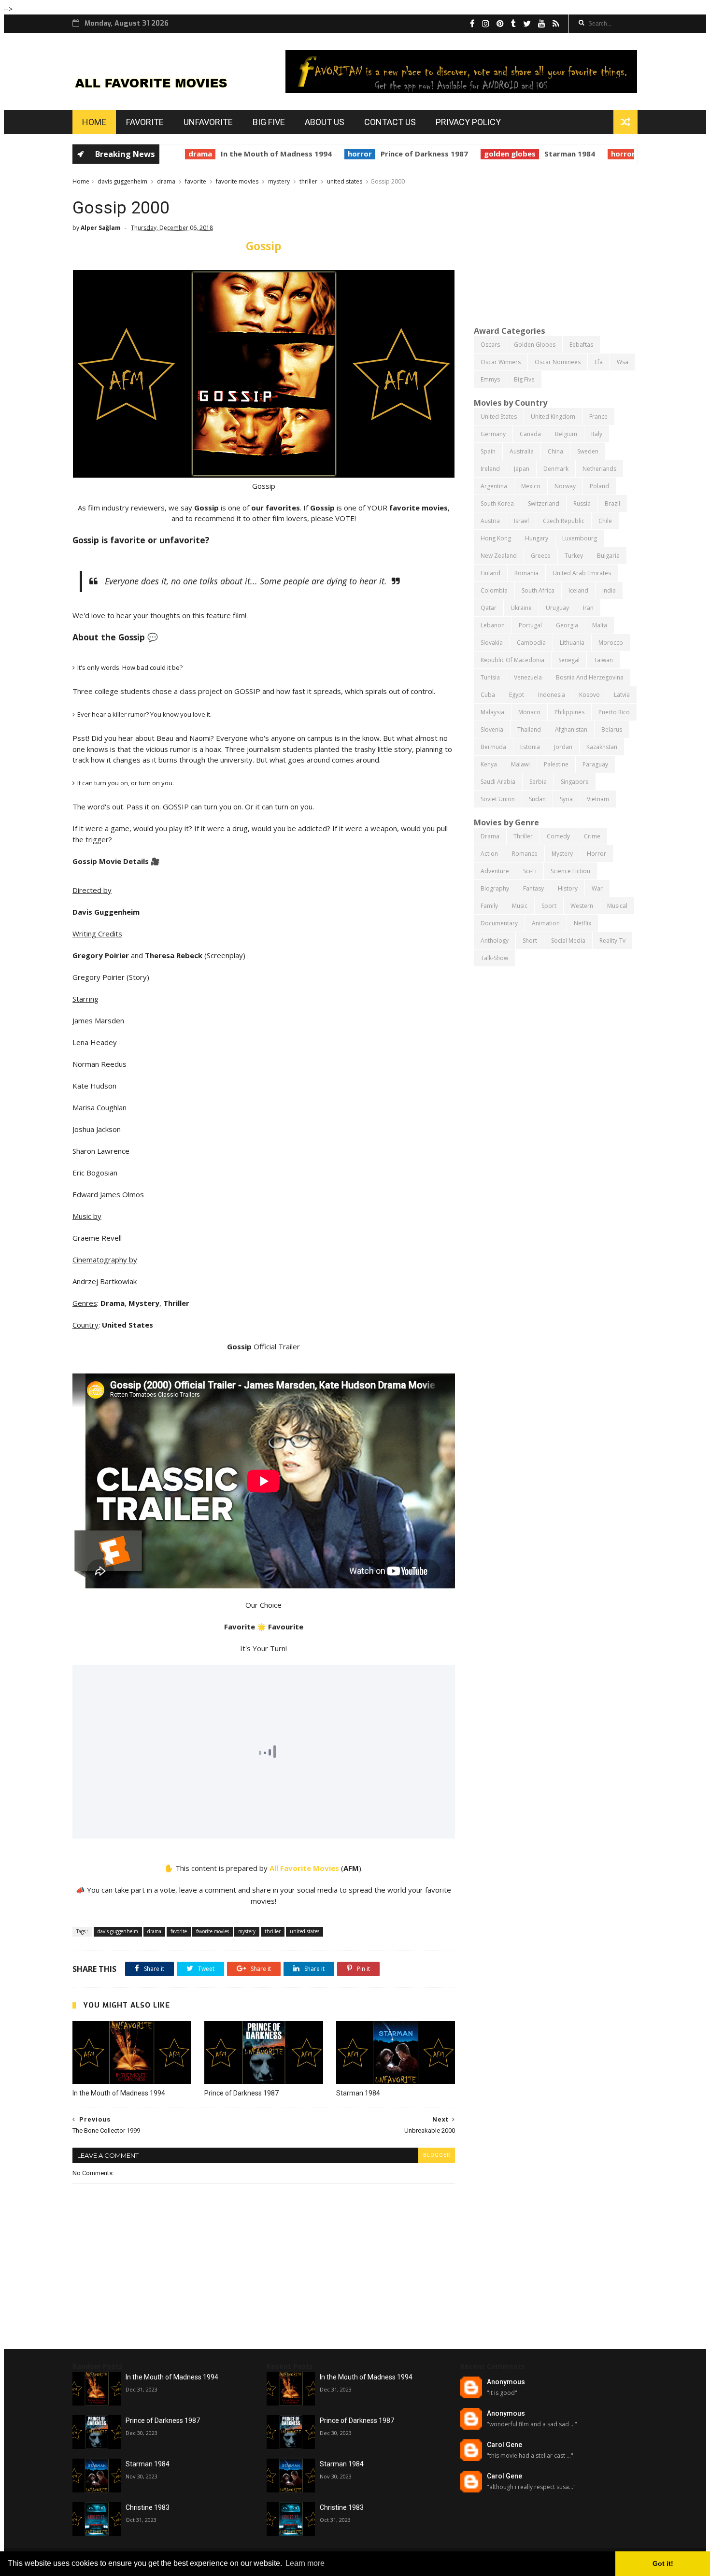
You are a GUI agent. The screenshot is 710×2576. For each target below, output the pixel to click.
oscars (490, 345)
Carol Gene (504, 2445)
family (489, 906)
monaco (529, 712)
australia (522, 451)
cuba (488, 695)
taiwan (603, 660)
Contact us (390, 122)
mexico (531, 486)
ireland (490, 469)
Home (94, 122)
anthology (495, 941)
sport (549, 906)
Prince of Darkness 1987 (407, 154)
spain (488, 451)
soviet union (498, 799)
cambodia (531, 643)
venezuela (528, 677)
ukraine (521, 608)
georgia (567, 625)
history (568, 888)
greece (541, 556)
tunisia (490, 677)
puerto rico (614, 712)
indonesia (552, 695)
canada (530, 434)
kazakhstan (602, 747)
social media (568, 941)
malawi (520, 764)
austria (490, 521)
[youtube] (542, 24)
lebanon (493, 625)
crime (592, 836)
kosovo (589, 695)
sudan (537, 799)
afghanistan (571, 729)
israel (521, 521)
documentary (499, 923)
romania (526, 573)
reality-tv (612, 941)
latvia (622, 695)
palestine (556, 764)
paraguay (595, 764)
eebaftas (581, 345)
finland (490, 573)
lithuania (572, 643)
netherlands (599, 469)
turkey (574, 556)
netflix (582, 923)
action (489, 854)
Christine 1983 (148, 2507)
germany (493, 434)
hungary (537, 538)
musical (617, 906)
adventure (495, 871)
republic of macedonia (512, 660)
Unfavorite (208, 122)
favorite (196, 181)
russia (582, 503)
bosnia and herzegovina (590, 677)
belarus (612, 729)
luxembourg (580, 538)
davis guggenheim (122, 181)
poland (599, 486)
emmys (490, 379)
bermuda (493, 747)
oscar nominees (558, 362)
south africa (538, 590)
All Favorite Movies (304, 1868)
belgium (566, 434)
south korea (497, 503)
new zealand (499, 556)
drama (183, 154)
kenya (489, 764)
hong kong (496, 538)
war (597, 888)
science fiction (570, 871)
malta (600, 625)
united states (345, 181)
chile (605, 521)
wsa (623, 362)
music (520, 906)
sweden (588, 451)
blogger (437, 2155)
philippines (569, 712)
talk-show (494, 958)
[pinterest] (500, 24)
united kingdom (553, 417)
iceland (578, 590)
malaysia (492, 712)
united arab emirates (582, 573)
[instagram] (486, 24)
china (555, 451)
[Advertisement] (556, 244)
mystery (279, 181)
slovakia (492, 643)
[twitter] (527, 24)
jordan (563, 747)
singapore (575, 782)
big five (524, 379)
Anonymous (506, 2382)
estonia (530, 747)
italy (597, 434)
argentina (494, 486)
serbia (538, 782)
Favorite (145, 122)
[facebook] (472, 24)
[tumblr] (513, 24)
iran (588, 608)
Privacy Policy (468, 122)
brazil (612, 503)
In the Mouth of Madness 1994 (259, 154)
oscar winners (501, 362)
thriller (308, 181)
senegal (569, 660)
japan (522, 469)
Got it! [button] (663, 2563)
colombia (494, 590)
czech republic (564, 521)
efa (599, 362)
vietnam (598, 799)
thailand (529, 729)
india (609, 590)
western (582, 906)
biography (495, 888)
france (598, 417)
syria (566, 799)
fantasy (533, 888)
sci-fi (530, 871)
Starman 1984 (553, 154)
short (530, 941)
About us (325, 122)
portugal (530, 625)
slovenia (492, 729)
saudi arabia (498, 782)
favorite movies (237, 181)
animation (546, 923)
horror (343, 154)
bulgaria (608, 556)
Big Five (269, 122)
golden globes (493, 154)
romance (525, 854)
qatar (489, 608)
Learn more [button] (305, 2563)
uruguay (557, 608)
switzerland (544, 503)
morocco (611, 643)
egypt (517, 695)
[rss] (556, 24)
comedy (558, 836)
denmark (556, 469)
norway (565, 486)
